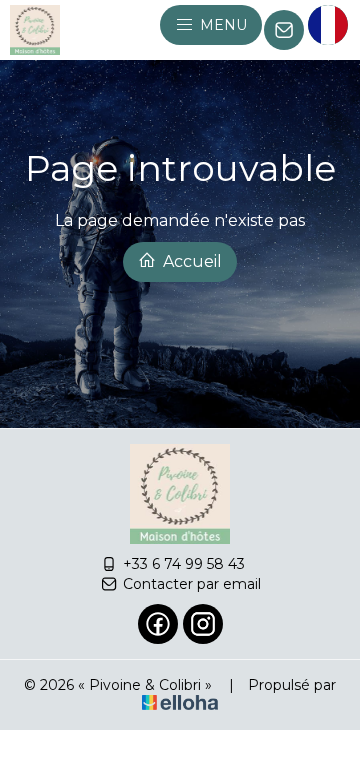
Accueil (190, 261)
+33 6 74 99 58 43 (184, 564)
